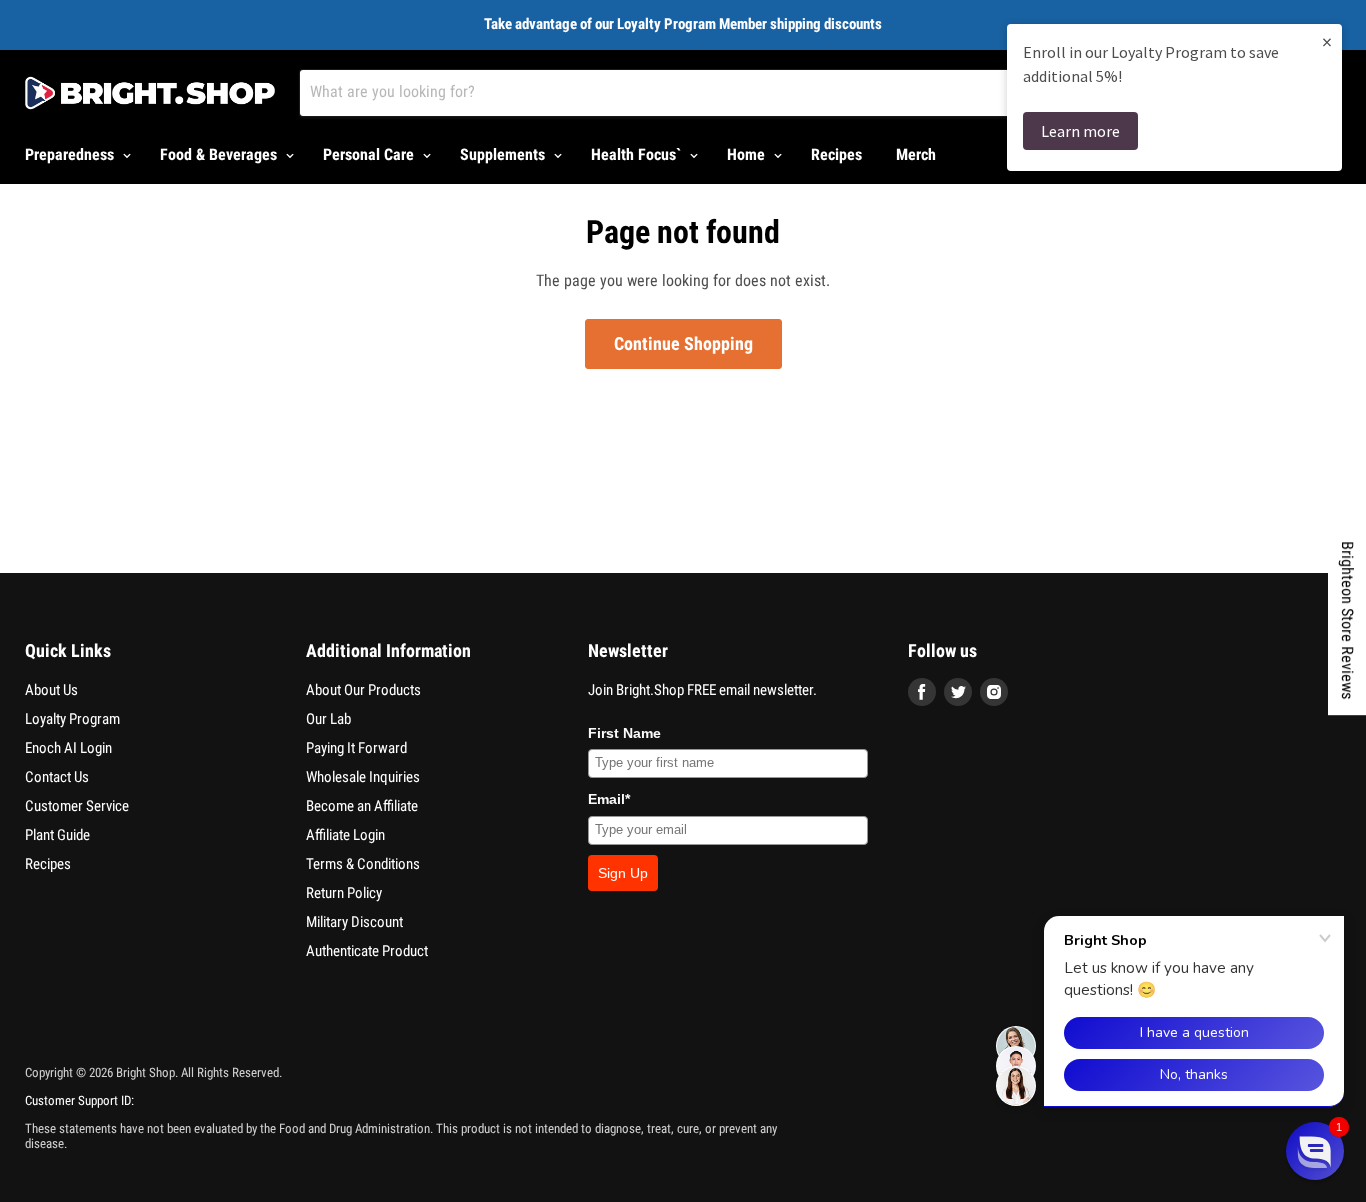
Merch (916, 154)
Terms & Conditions (363, 864)
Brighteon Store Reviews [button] (1347, 620)
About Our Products (363, 690)
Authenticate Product (367, 951)
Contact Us (57, 777)
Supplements (504, 154)
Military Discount (354, 922)
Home (748, 154)
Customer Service (77, 806)
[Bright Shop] (150, 93)
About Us (51, 690)
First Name (624, 733)
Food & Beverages (220, 154)
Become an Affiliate (362, 806)
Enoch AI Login (68, 748)
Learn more (1080, 131)
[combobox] (731, 93)
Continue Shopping (683, 343)
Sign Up (623, 873)
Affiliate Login (345, 835)
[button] (1315, 1151)
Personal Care (370, 154)
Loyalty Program (72, 719)
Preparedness (71, 154)
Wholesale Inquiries (363, 777)
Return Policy (344, 893)
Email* (609, 799)
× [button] (1327, 41)
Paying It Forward (356, 748)
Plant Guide (57, 835)
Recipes (836, 154)
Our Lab (328, 719)
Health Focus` (638, 154)
